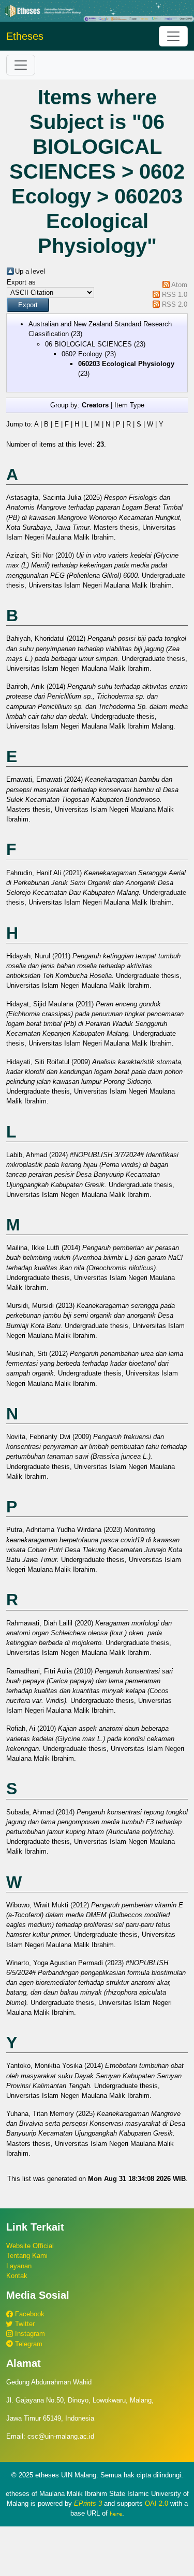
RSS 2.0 (175, 304)
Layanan (19, 2266)
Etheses (25, 36)
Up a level (30, 271)
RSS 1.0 (175, 295)
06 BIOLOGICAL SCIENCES (88, 344)
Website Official (30, 2246)
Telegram (28, 2344)
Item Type (129, 405)
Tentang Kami (27, 2256)
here (116, 2514)
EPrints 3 (88, 2503)
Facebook (29, 2314)
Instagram (29, 2334)
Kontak (17, 2276)
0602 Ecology (82, 354)
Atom (179, 285)
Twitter (24, 2324)
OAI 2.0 (156, 2503)
